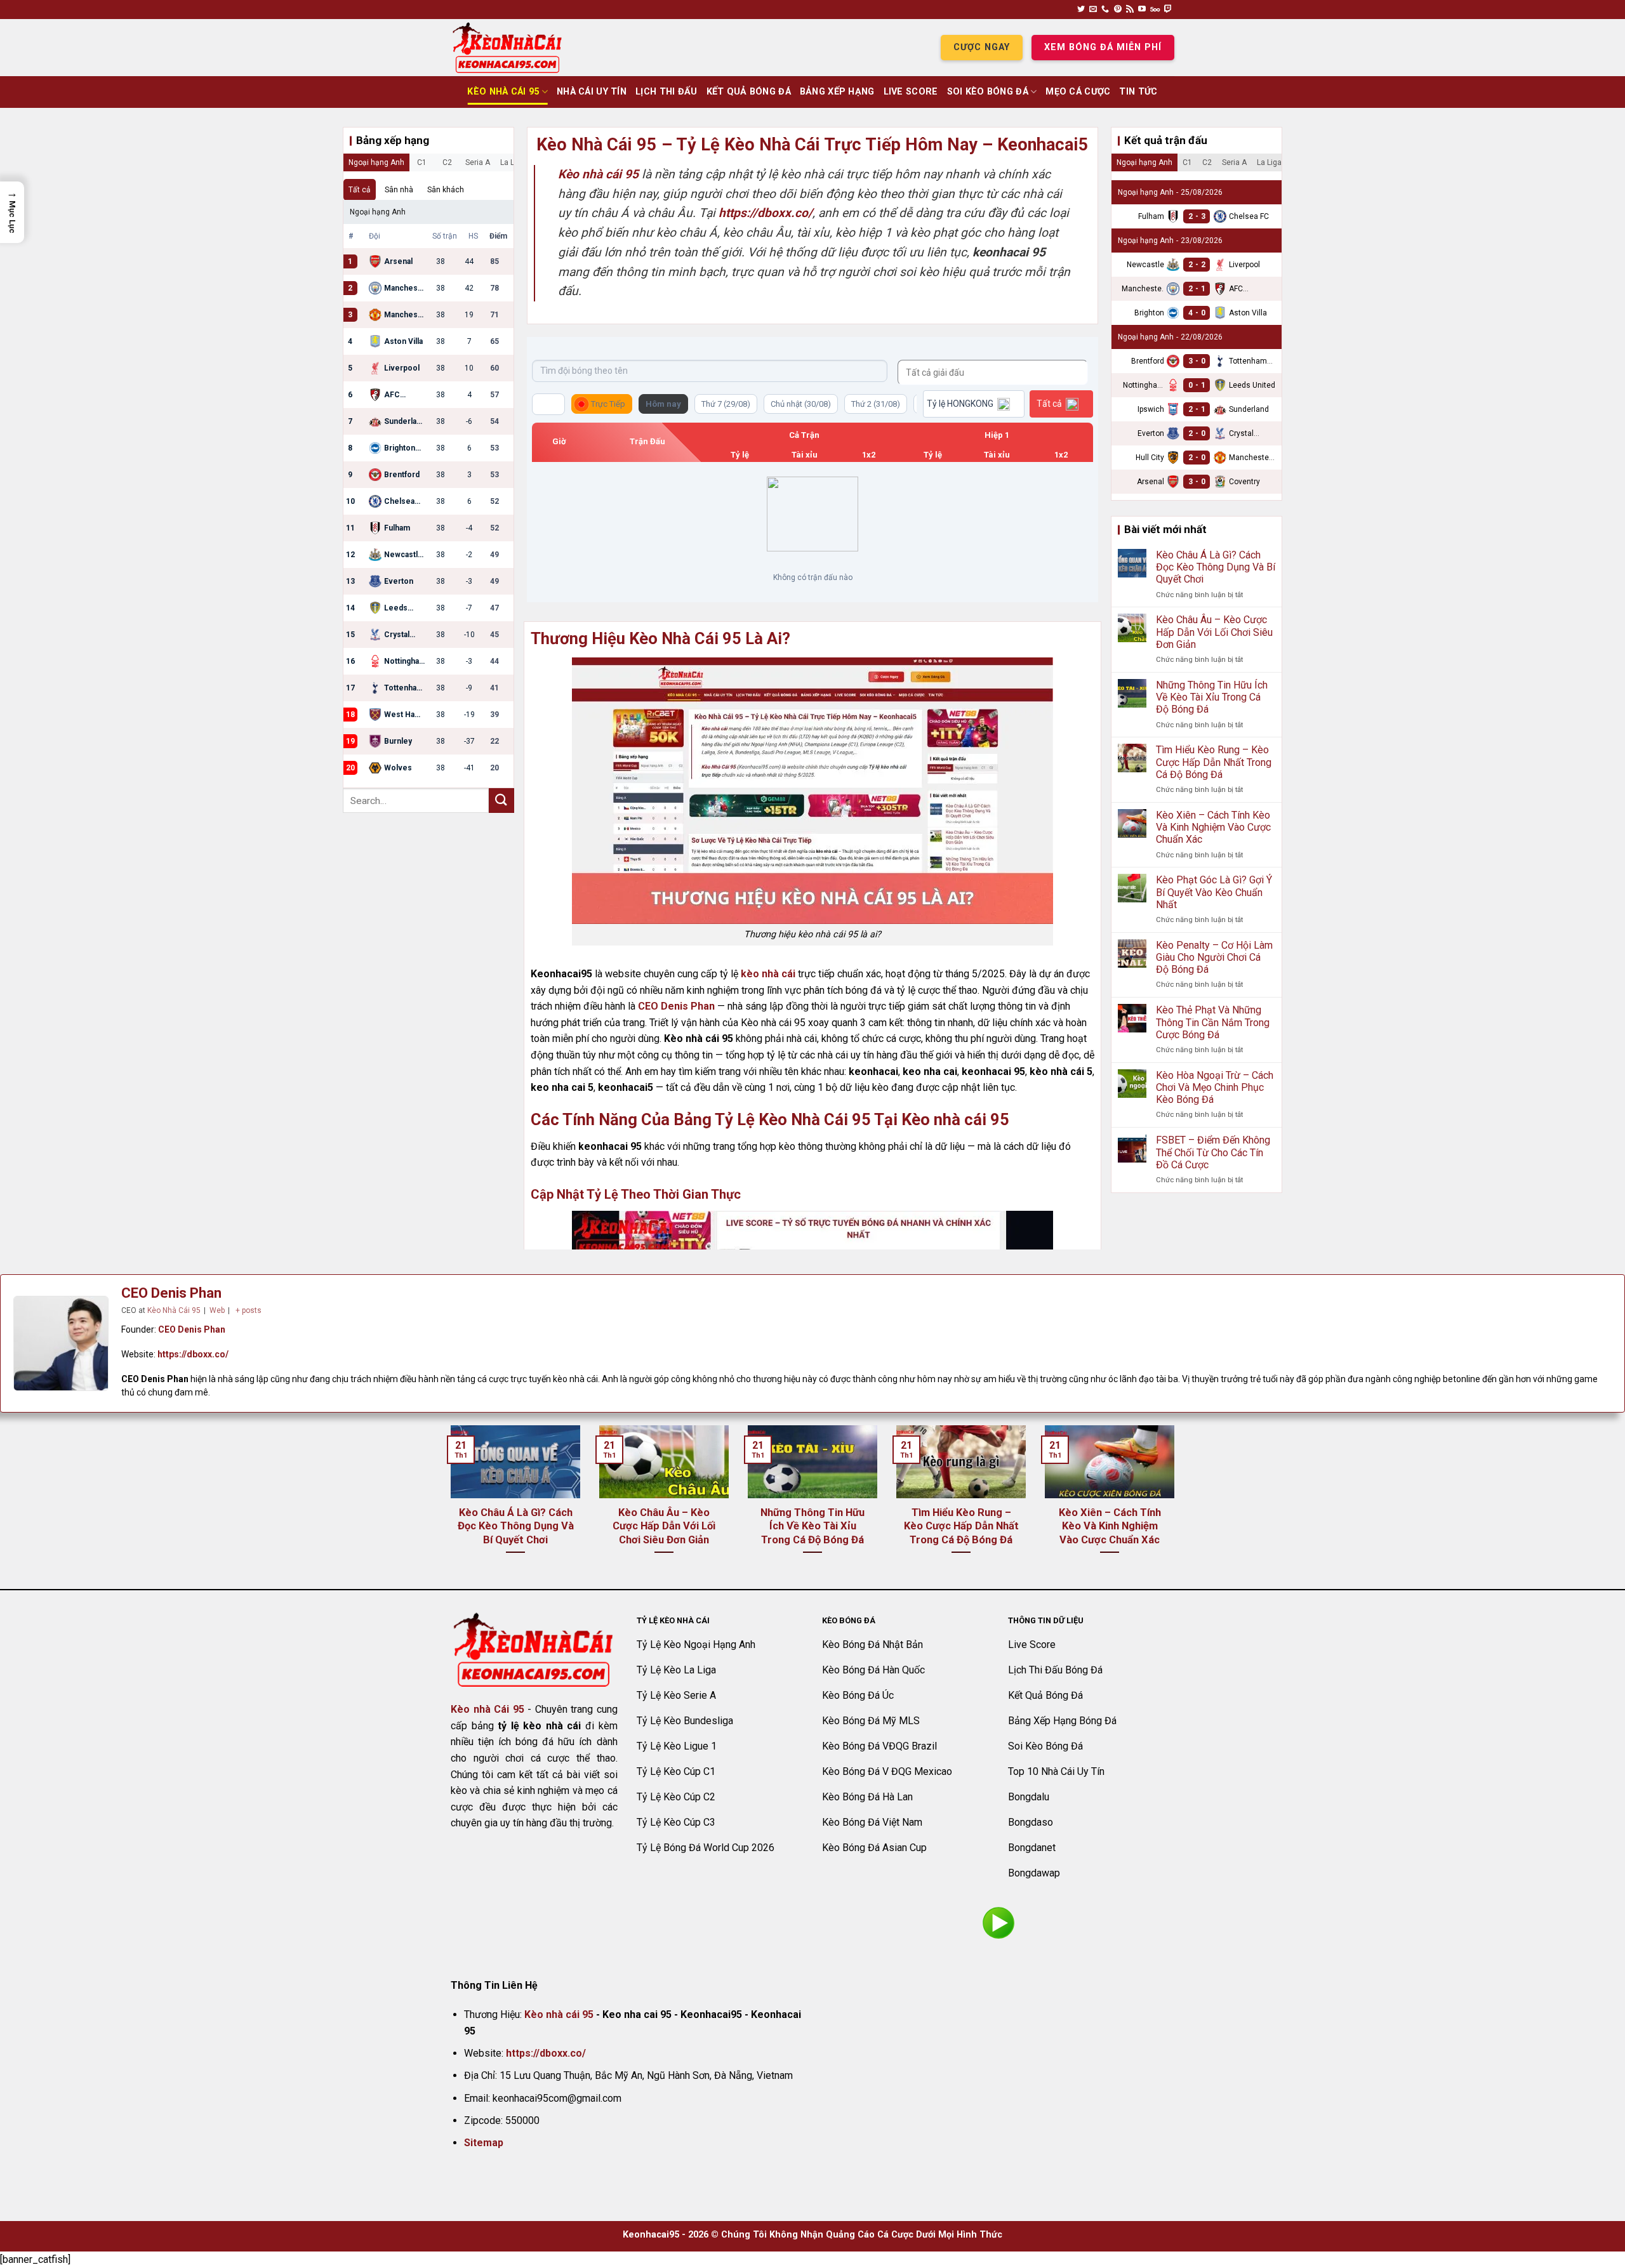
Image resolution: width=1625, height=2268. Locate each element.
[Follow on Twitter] (1081, 10)
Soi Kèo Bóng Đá (988, 92)
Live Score (911, 92)
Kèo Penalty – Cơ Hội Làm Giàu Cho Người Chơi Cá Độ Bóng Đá (1214, 957)
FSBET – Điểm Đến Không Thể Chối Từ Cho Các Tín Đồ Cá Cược (1213, 1152)
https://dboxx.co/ (193, 1354)
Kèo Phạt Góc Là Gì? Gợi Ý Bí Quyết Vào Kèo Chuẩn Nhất (1214, 892)
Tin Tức (1138, 92)
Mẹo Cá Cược (1078, 92)
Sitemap (484, 2143)
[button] (12, 212)
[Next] (1177, 1506)
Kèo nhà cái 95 (559, 2014)
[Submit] (501, 801)
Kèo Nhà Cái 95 (503, 92)
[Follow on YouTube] (1142, 10)
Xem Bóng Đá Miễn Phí (1103, 47)
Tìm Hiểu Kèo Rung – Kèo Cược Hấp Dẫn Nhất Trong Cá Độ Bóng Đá (1214, 762)
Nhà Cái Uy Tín (592, 92)
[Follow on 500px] (1155, 10)
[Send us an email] (1093, 10)
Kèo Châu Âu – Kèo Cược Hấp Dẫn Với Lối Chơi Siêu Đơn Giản (1214, 632)
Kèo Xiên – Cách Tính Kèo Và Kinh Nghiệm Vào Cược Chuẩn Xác (1213, 827)
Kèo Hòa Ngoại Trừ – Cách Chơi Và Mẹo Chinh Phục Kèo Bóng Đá (1215, 1087)
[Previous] (448, 1506)
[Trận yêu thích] (548, 404)
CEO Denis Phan (676, 1006)
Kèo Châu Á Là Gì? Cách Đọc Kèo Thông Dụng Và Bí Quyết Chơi (1216, 567)
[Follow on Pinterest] (1118, 10)
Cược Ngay (982, 47)
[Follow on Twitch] (1168, 10)
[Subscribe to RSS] (1130, 10)
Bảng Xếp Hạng (837, 92)
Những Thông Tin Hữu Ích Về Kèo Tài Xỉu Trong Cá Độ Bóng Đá (1212, 697)
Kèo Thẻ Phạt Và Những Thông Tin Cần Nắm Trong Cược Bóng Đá (1213, 1022)
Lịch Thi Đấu (666, 92)
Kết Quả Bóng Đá (749, 92)
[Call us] (1105, 10)
